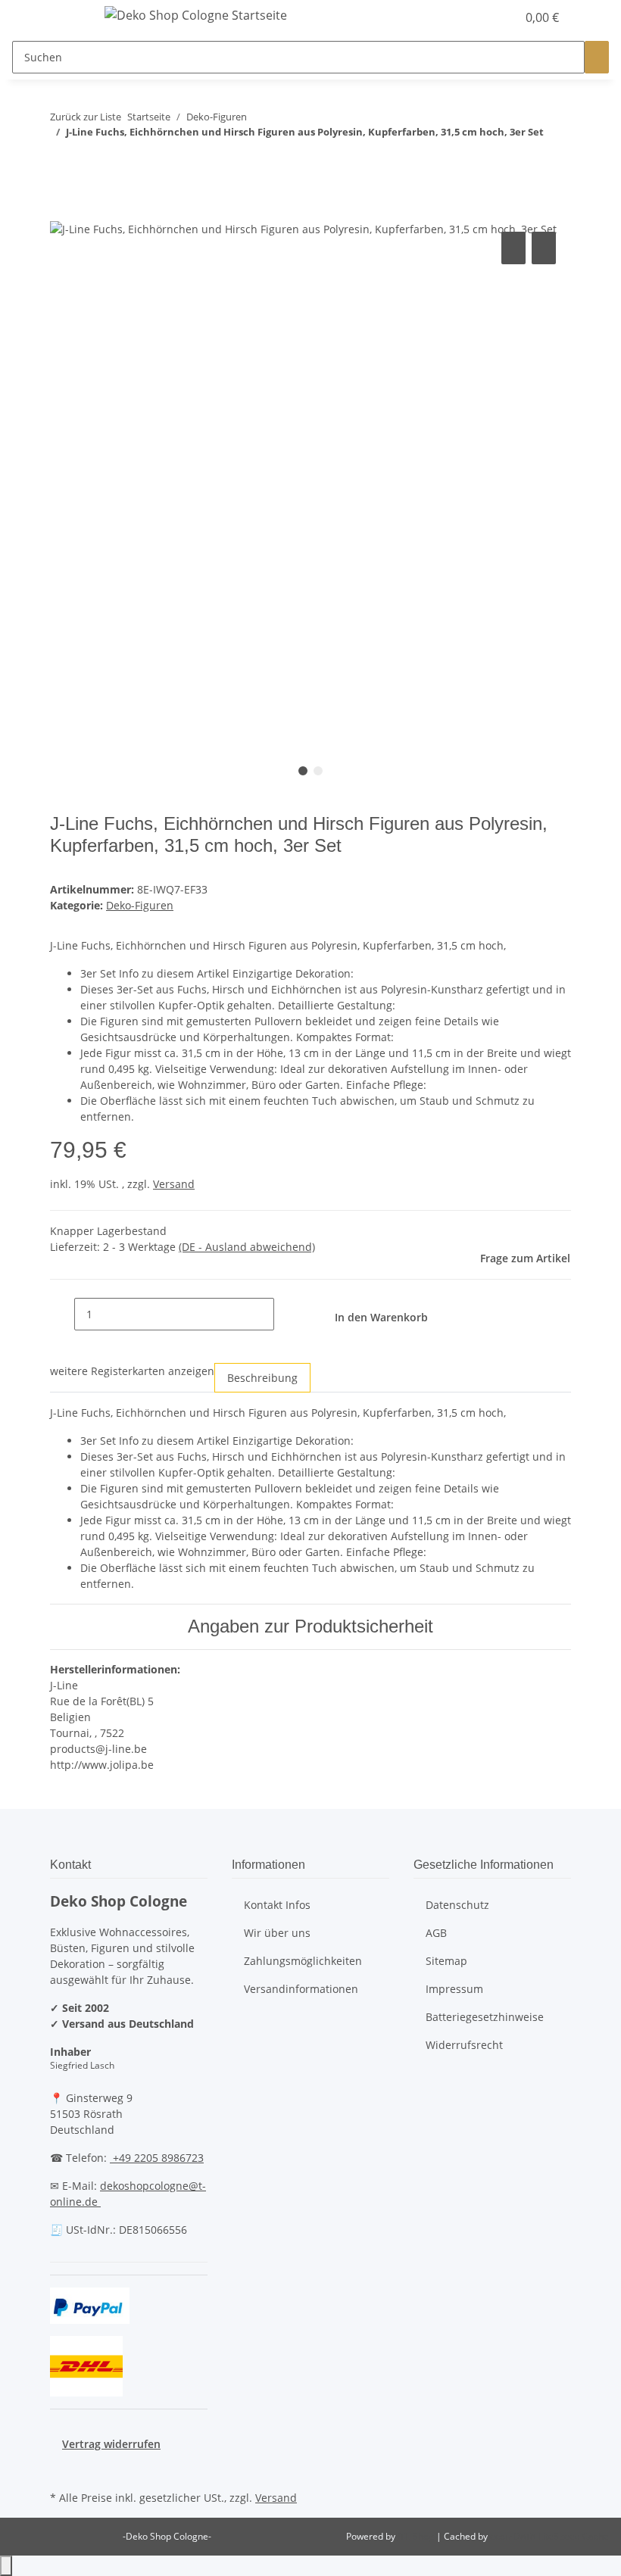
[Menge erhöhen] (286, 1314)
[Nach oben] (6, 2566)
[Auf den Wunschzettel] (544, 248)
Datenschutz (457, 1905)
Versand (174, 1184)
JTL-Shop (417, 2536)
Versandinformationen (301, 1989)
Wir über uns (277, 1933)
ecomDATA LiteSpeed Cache (549, 2536)
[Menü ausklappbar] (69, 17)
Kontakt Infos (277, 1905)
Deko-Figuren (140, 905)
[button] (474, 17)
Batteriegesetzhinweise (485, 2017)
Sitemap (446, 1961)
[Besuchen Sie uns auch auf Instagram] (62, 2469)
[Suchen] (597, 57)
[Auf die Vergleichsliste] (513, 248)
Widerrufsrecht (464, 2045)
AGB (436, 1933)
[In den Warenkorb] (62, 211)
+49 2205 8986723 (157, 2158)
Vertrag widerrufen (111, 2444)
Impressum (454, 1989)
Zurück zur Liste (86, 117)
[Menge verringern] (62, 1314)
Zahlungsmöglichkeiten (303, 1961)
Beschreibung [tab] (262, 1378)
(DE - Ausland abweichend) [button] (247, 1247)
